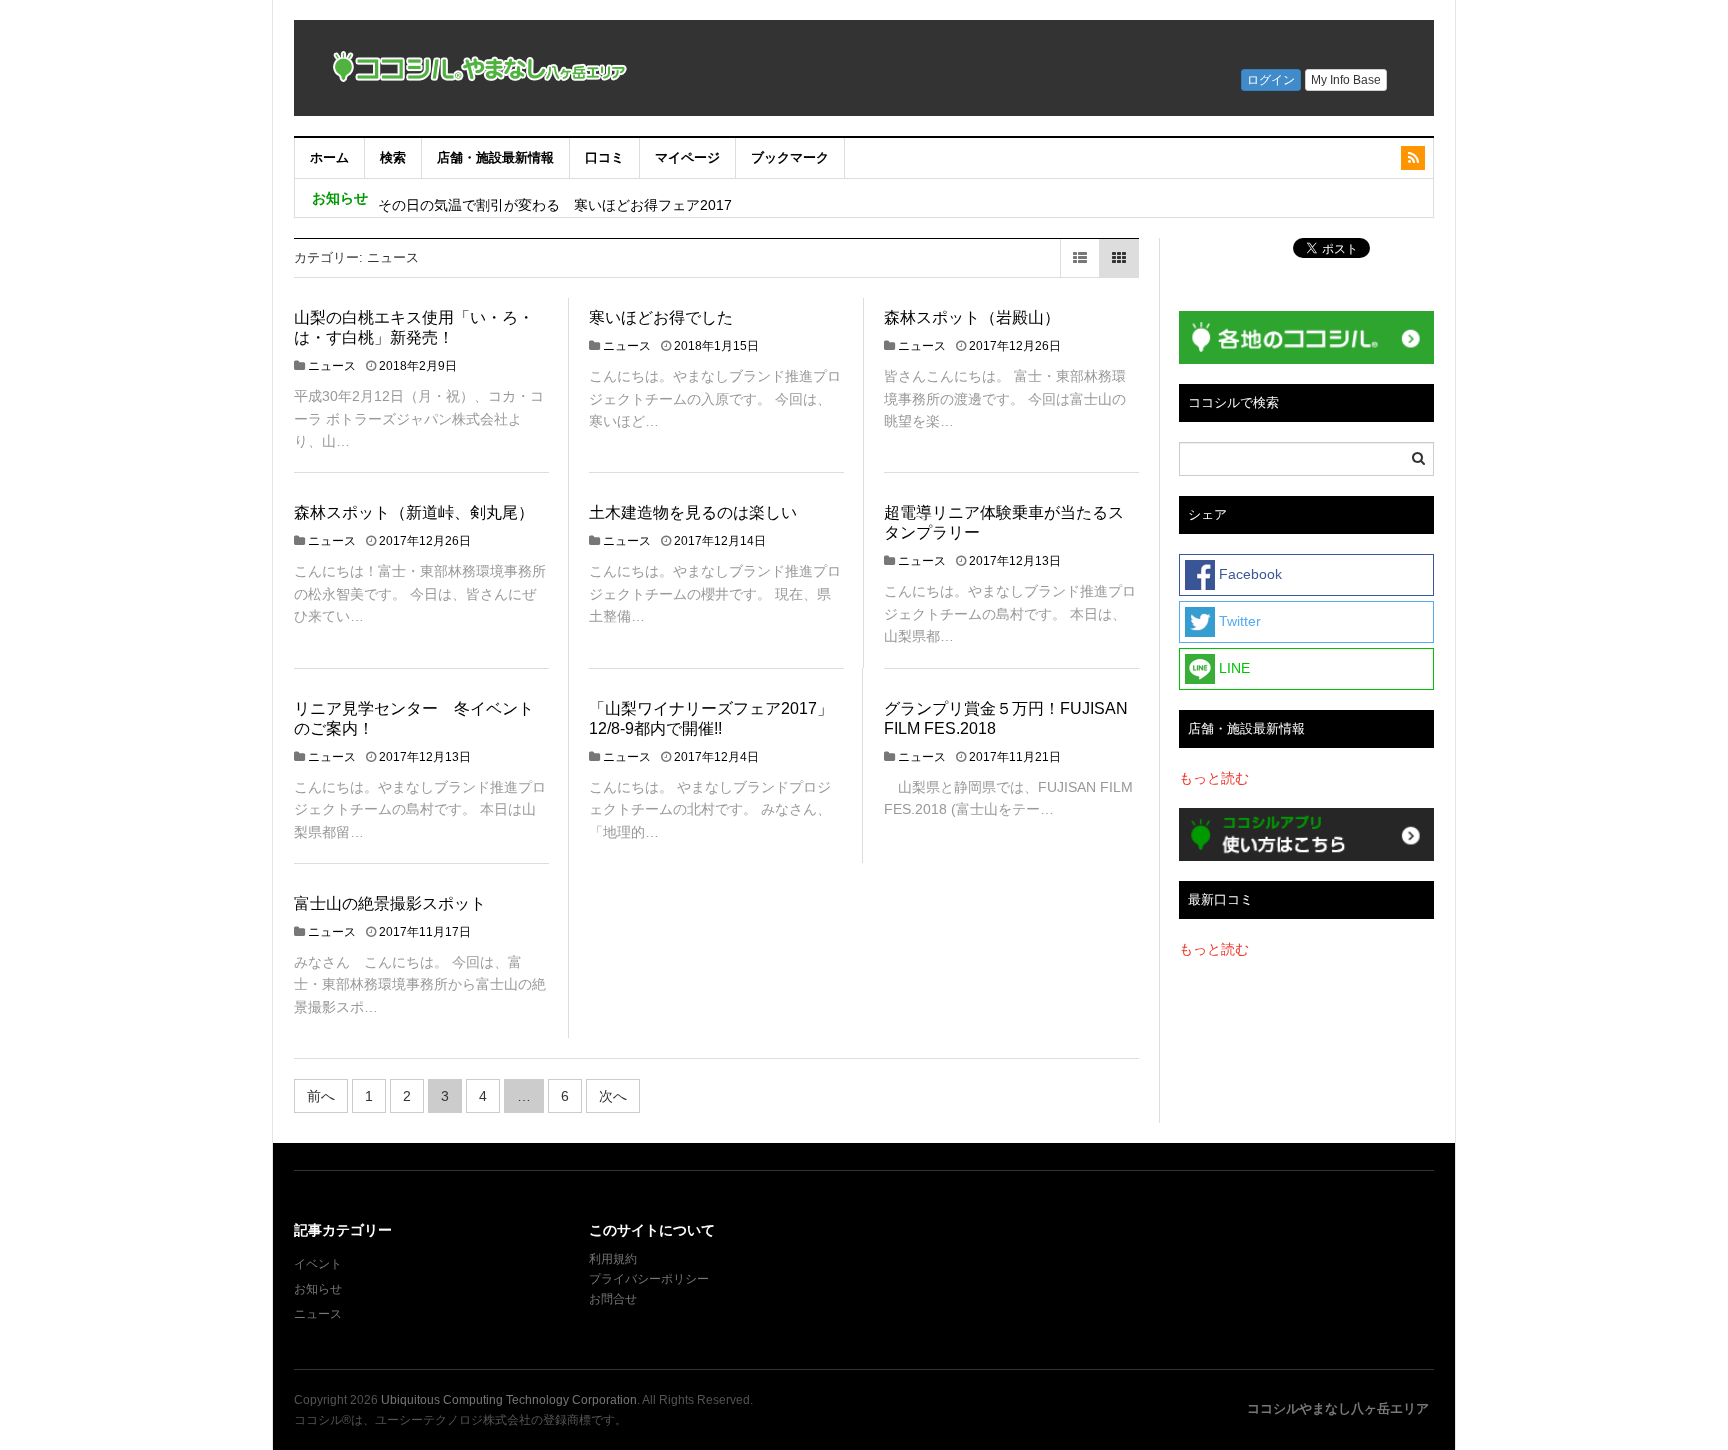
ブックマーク (790, 157)
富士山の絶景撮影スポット (390, 903)
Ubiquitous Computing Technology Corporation (509, 1400)
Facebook (1248, 574)
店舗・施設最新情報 (495, 157)
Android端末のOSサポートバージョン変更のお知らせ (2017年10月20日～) (617, 198)
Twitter (1238, 621)
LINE (1232, 668)
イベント (318, 1264)
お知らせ (318, 1289)
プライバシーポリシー (650, 1279)
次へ (613, 1096)
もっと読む (1214, 778)
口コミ (604, 157)
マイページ (687, 157)
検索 (393, 157)
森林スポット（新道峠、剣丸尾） (414, 512)
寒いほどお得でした (661, 317)
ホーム (329, 157)
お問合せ (613, 1299)
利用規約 (613, 1259)
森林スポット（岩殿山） (972, 317)
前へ (321, 1096)
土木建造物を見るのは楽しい (693, 512)
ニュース (332, 366)
